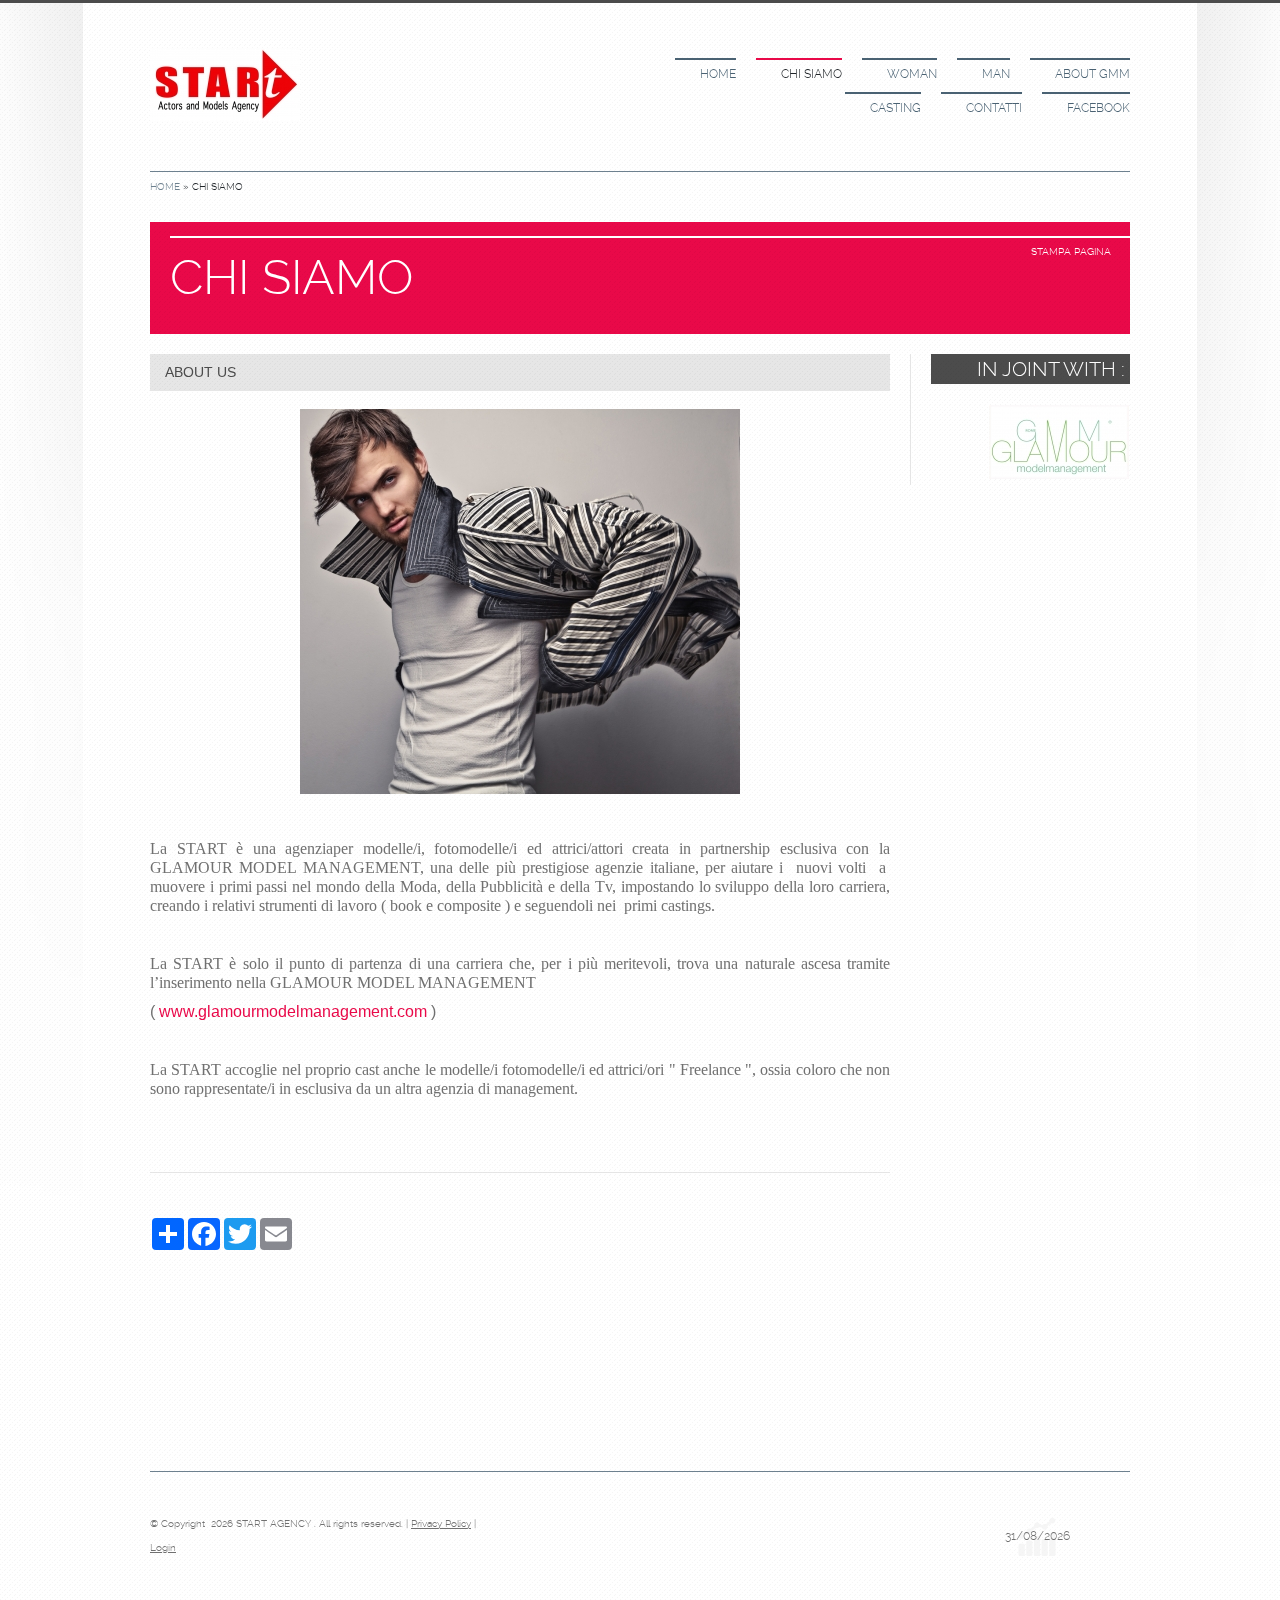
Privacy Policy (441, 1523)
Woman (912, 74)
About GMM (1092, 74)
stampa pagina (1071, 251)
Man (996, 74)
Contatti (994, 108)
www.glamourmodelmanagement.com (293, 1011)
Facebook (1098, 108)
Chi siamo (811, 74)
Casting (895, 108)
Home (718, 74)
